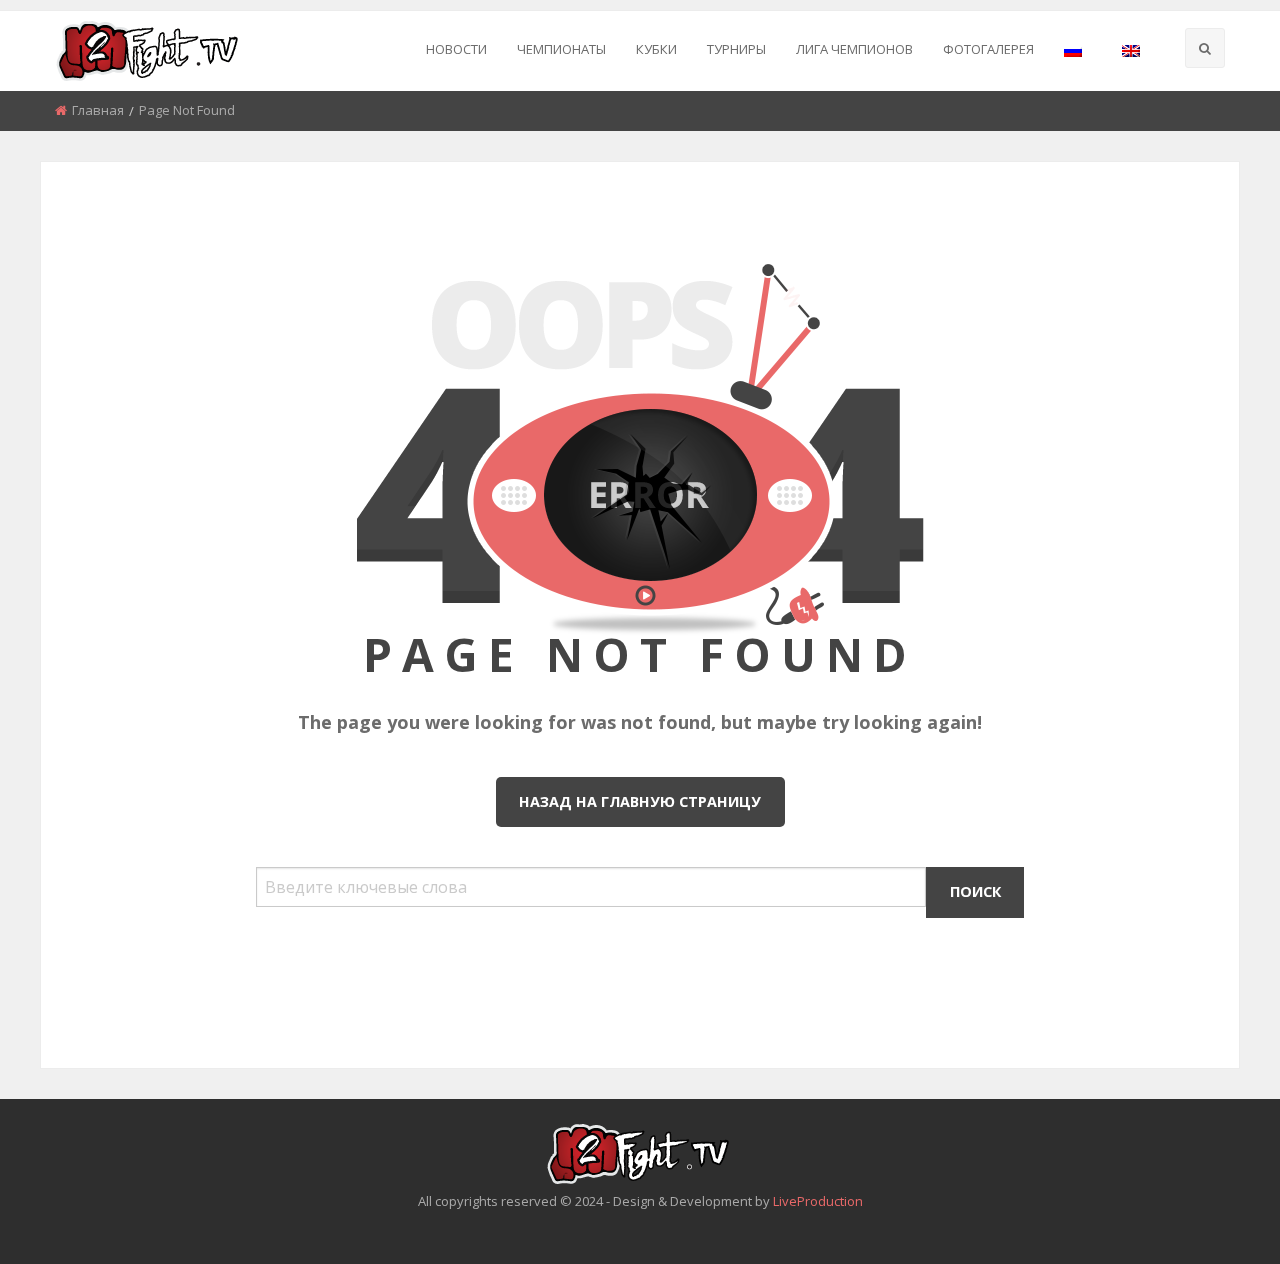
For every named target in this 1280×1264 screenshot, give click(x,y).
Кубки (656, 49)
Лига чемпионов (854, 49)
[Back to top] (1215, 1219)
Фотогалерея (988, 49)
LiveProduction (818, 1201)
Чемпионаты (561, 49)
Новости (456, 49)
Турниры (736, 49)
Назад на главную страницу (640, 801)
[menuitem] (456, 51)
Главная (98, 110)
